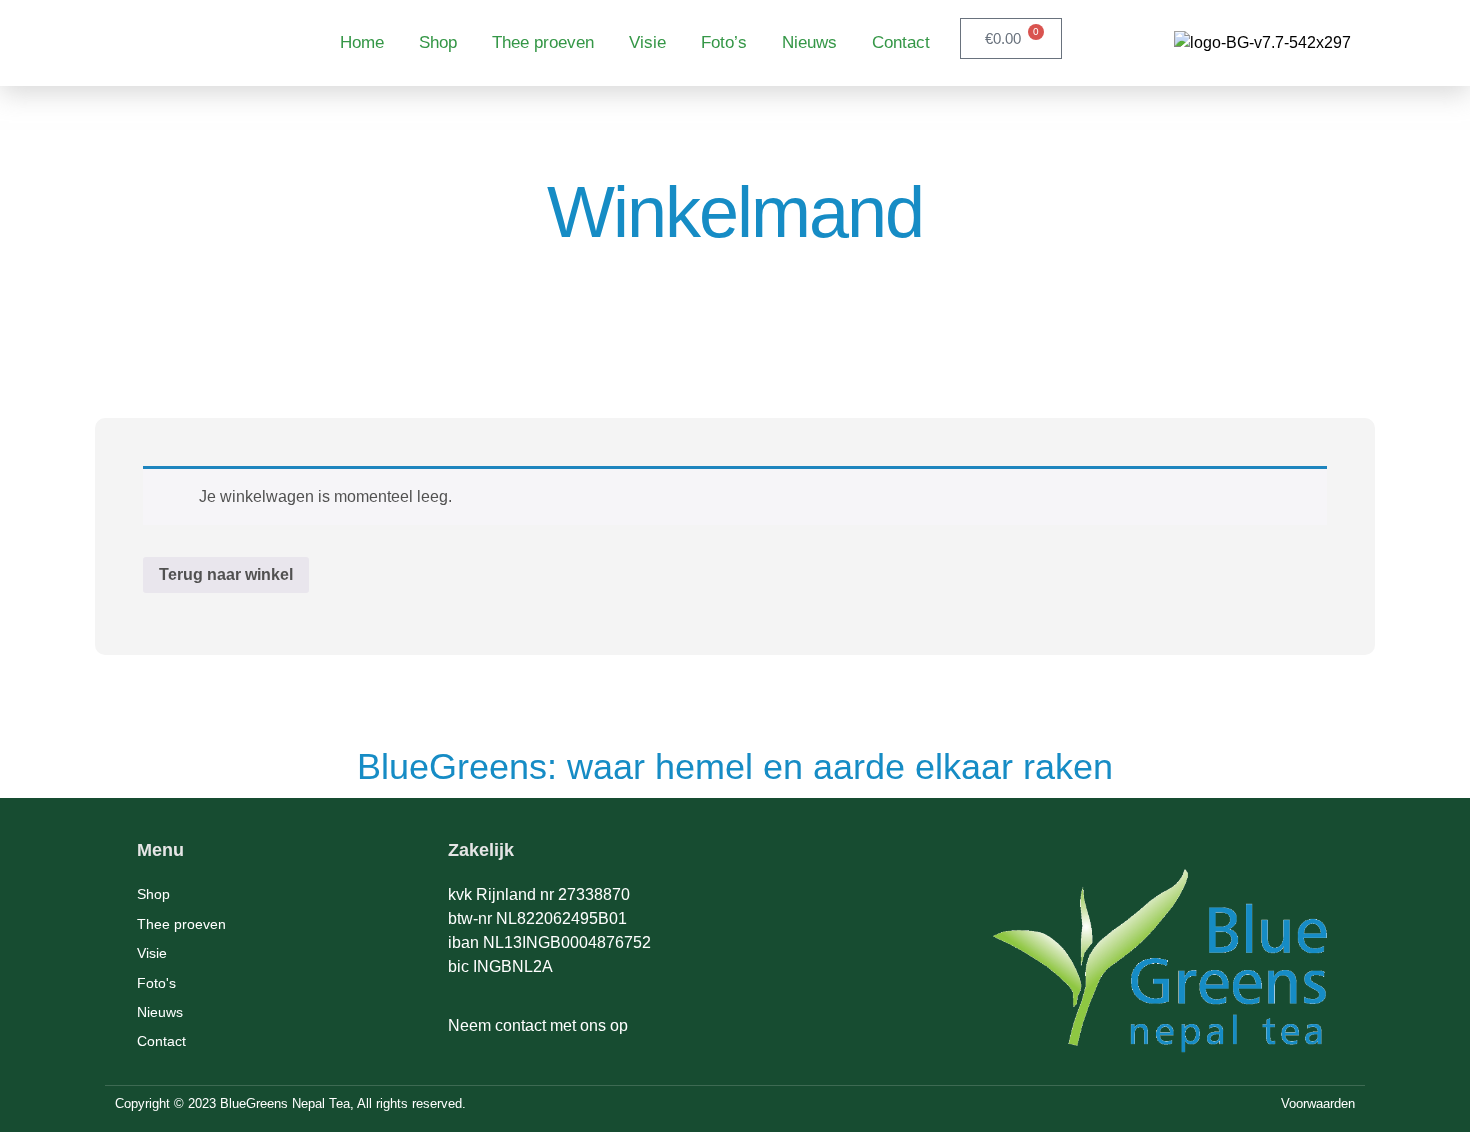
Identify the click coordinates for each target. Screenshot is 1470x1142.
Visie (647, 42)
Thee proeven (543, 42)
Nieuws (809, 42)
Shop (438, 42)
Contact (901, 42)
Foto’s (724, 42)
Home (362, 42)
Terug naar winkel (226, 574)
